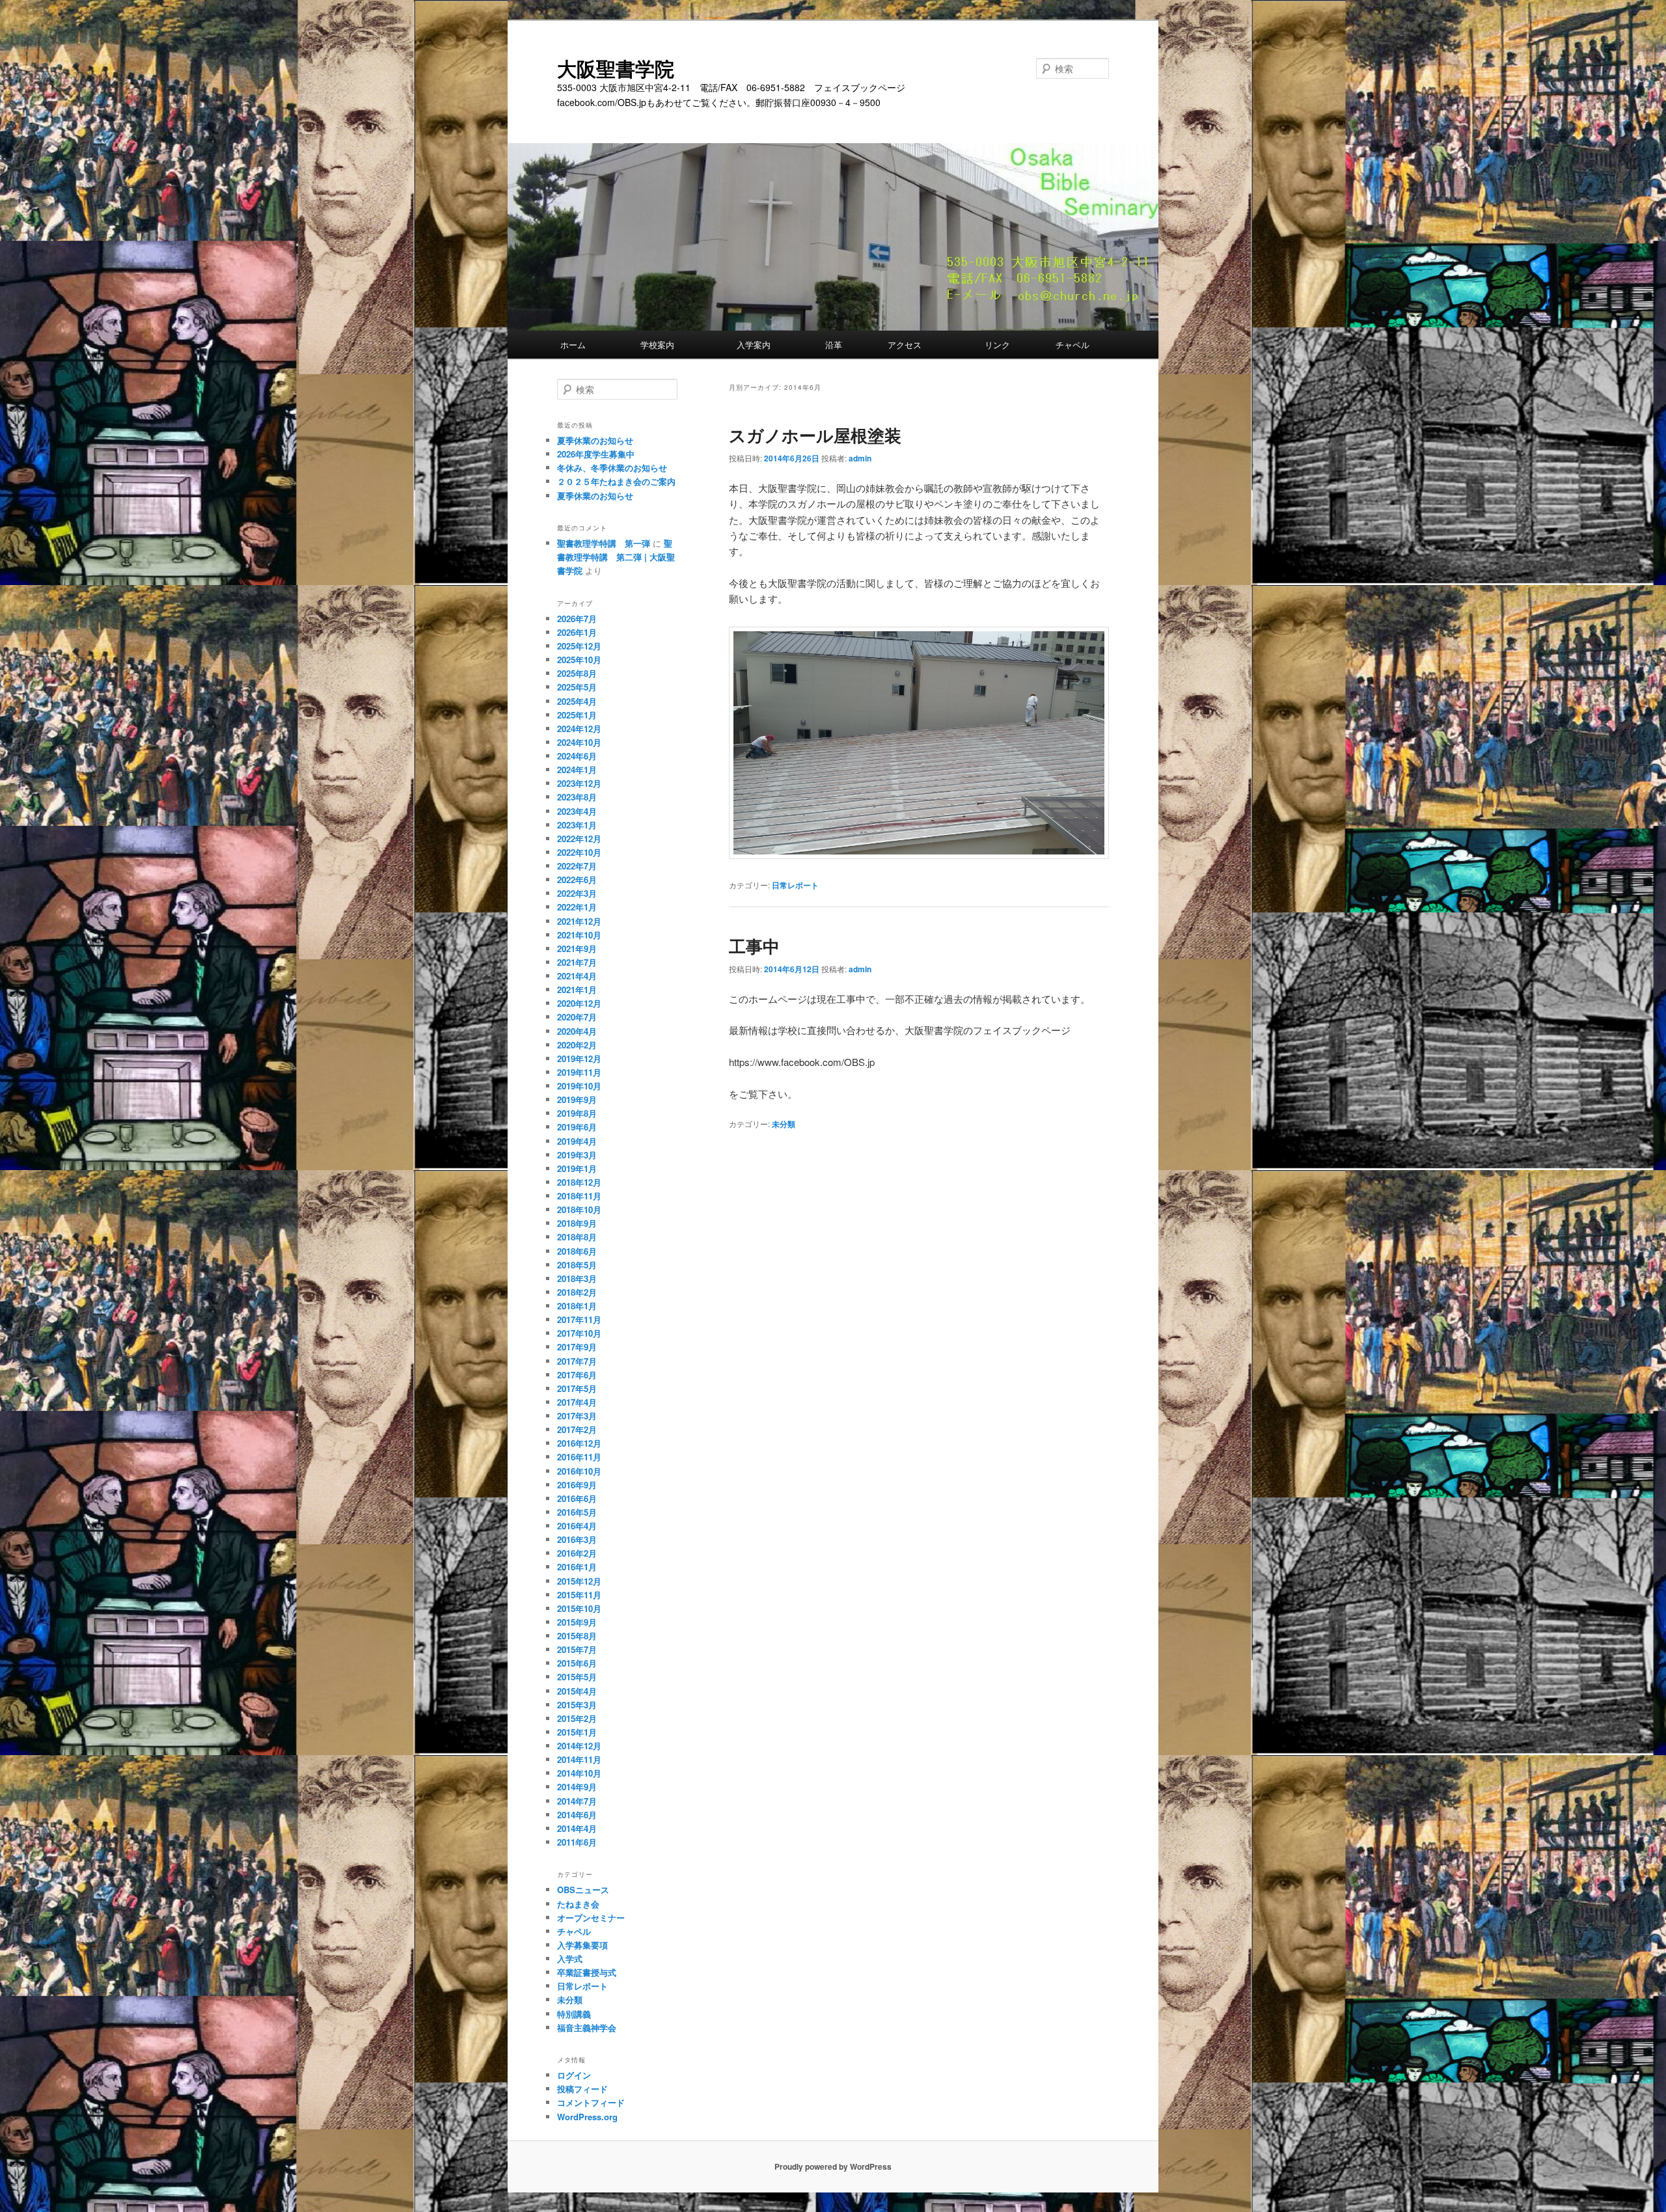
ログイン (574, 2075)
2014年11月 (579, 1759)
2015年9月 (577, 1622)
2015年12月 (579, 1581)
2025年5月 (577, 687)
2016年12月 (579, 1443)
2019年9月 (577, 1099)
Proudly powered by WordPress (833, 2166)
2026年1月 (577, 632)
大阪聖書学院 (616, 68)
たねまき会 (578, 1904)
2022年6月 (577, 880)
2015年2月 (577, 1718)
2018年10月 (579, 1209)
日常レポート (795, 885)
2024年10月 (579, 742)
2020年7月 (577, 1017)
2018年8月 (577, 1237)
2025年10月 (579, 660)
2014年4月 (577, 1828)
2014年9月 (577, 1787)
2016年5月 (577, 1512)
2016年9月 (577, 1485)
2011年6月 (577, 1842)
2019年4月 (577, 1141)
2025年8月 (577, 673)
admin (860, 458)
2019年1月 (577, 1168)
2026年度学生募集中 (596, 454)
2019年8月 (577, 1113)
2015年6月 (577, 1663)
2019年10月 (579, 1086)
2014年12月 (579, 1746)
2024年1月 (577, 770)
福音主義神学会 (587, 2028)
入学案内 (771, 345)
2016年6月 (577, 1498)
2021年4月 (577, 976)
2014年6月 (577, 1815)
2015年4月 (577, 1691)
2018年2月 (577, 1292)
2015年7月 (577, 1649)
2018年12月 (579, 1182)
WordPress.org (587, 2117)
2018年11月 (579, 1196)
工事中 (754, 946)
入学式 (570, 1959)
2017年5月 (577, 1388)
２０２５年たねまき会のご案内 (616, 481)
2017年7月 (577, 1361)
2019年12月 (579, 1058)
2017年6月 (577, 1375)
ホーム (590, 345)
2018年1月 (577, 1306)
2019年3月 (577, 1155)
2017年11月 (579, 1319)
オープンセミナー (591, 1918)
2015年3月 (577, 1705)
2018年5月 (577, 1265)
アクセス (926, 345)
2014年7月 (577, 1801)
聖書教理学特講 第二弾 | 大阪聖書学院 (616, 557)
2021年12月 (579, 921)
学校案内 (678, 345)
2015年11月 (579, 1595)
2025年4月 (577, 701)
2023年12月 (579, 783)
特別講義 (574, 2014)
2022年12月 (579, 839)
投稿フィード (582, 2089)
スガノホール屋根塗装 (815, 435)
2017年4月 (577, 1402)
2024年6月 (577, 756)
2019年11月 (579, 1072)
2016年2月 (577, 1553)
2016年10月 (579, 1471)
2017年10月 (579, 1333)
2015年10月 (579, 1608)
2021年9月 (577, 949)
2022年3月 (577, 893)
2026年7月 (577, 619)
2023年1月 (577, 825)
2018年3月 (577, 1278)
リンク (1010, 345)
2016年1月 (577, 1567)
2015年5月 (577, 1677)
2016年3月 (577, 1539)
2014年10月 (579, 1773)
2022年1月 (577, 907)
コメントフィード (591, 2102)
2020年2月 (577, 1045)
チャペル (1072, 345)
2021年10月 (579, 935)
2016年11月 (579, 1457)
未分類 (784, 1124)
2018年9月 (577, 1223)
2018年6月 (577, 1251)
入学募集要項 (582, 1945)
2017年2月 (577, 1429)
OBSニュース (583, 1890)
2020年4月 (577, 1031)
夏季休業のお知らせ (595, 440)
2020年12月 (579, 1003)
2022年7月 (577, 866)
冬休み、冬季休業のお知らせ (612, 468)
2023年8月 (577, 797)
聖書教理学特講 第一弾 (604, 543)
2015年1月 (577, 1732)
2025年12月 (579, 646)
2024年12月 (579, 729)
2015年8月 (577, 1636)
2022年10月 (579, 852)
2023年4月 (577, 811)
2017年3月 (577, 1416)
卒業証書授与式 (587, 1972)
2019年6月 (577, 1127)
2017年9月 (577, 1347)
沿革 (846, 345)
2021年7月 (577, 962)
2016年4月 (577, 1526)
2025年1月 (577, 715)
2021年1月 (577, 990)
